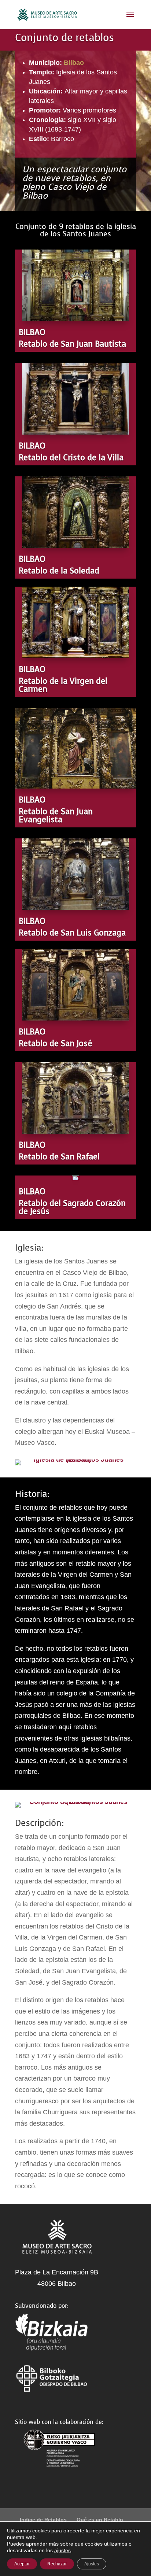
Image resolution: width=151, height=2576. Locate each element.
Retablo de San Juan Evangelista (56, 815)
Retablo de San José (56, 1043)
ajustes (62, 2550)
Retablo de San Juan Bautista (72, 344)
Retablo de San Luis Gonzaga (72, 933)
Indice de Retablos (43, 2520)
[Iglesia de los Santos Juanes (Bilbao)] (75, 1459)
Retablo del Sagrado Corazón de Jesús (72, 1207)
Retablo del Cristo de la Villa (71, 457)
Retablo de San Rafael (59, 1157)
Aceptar (22, 2564)
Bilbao (74, 63)
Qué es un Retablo (100, 2520)
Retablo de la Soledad (59, 571)
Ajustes (92, 2564)
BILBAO (32, 332)
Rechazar (57, 2564)
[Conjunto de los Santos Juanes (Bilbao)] (75, 1802)
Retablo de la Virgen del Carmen (63, 685)
